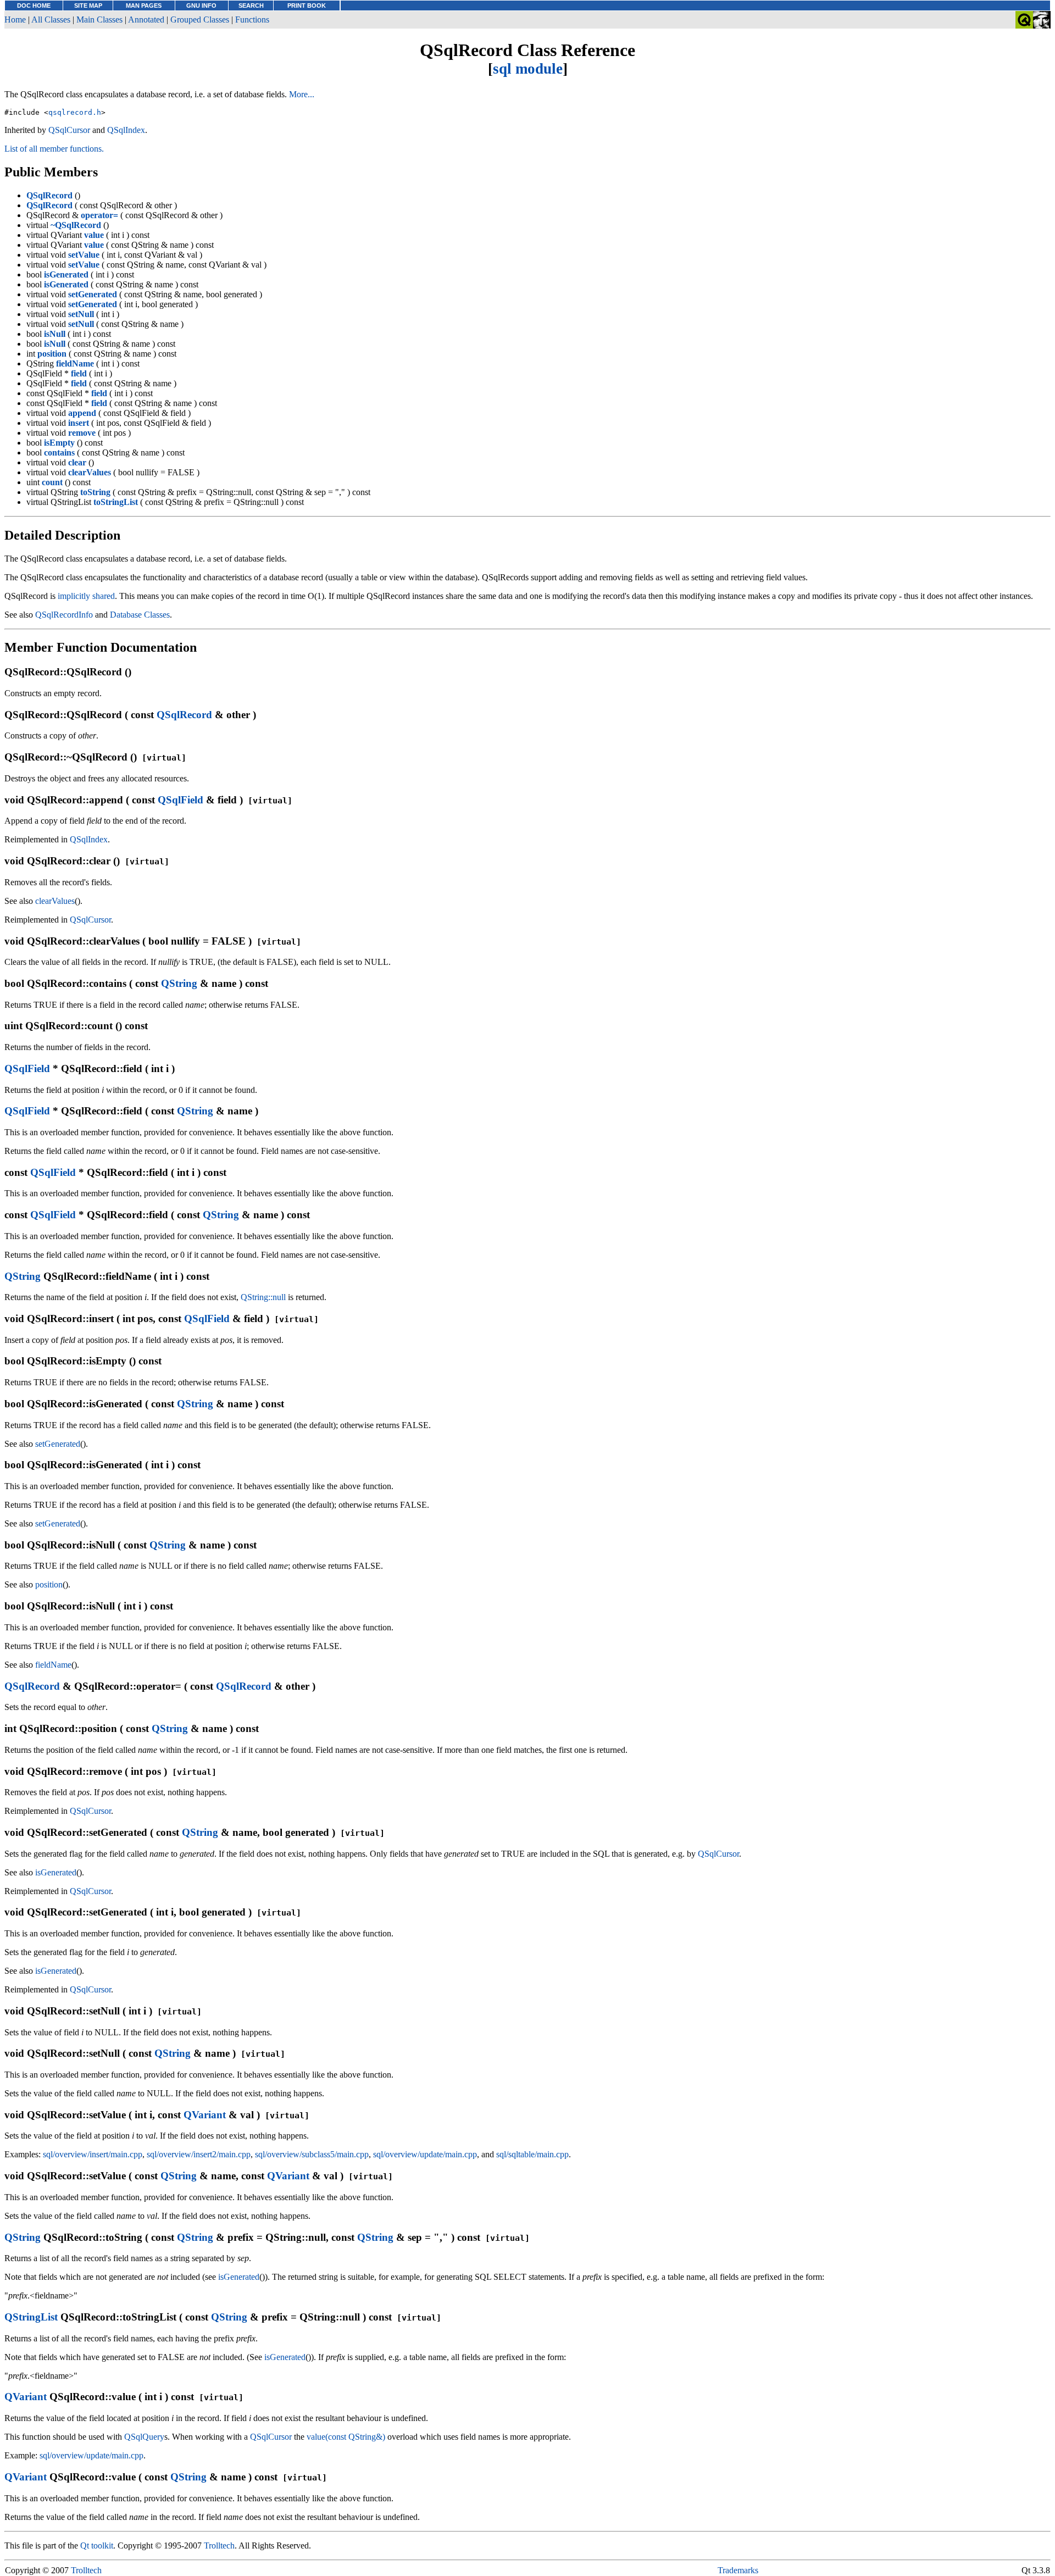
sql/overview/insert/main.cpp (93, 2154)
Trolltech (219, 2546)
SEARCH (251, 5)
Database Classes (140, 615)
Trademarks (738, 2570)
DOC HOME (34, 5)
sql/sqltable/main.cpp (532, 2154)
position (49, 1584)
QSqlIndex (126, 130)
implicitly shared (86, 596)
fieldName (53, 1665)
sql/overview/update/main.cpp (425, 2154)
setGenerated (58, 1444)
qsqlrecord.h (75, 112)
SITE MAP (88, 5)
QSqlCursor (69, 130)
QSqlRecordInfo (64, 615)
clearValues (55, 901)
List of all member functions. (54, 149)
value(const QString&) (346, 2437)
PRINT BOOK (307, 5)
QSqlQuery (144, 2437)
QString (179, 983)
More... (302, 94)
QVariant (205, 2115)
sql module (528, 69)
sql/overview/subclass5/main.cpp (312, 2154)
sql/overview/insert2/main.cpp (199, 2154)
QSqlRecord (184, 715)
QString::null (263, 1297)
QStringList (31, 2317)
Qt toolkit (97, 2546)
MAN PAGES (144, 5)
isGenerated (56, 1872)
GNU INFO (201, 5)
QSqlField (181, 800)
